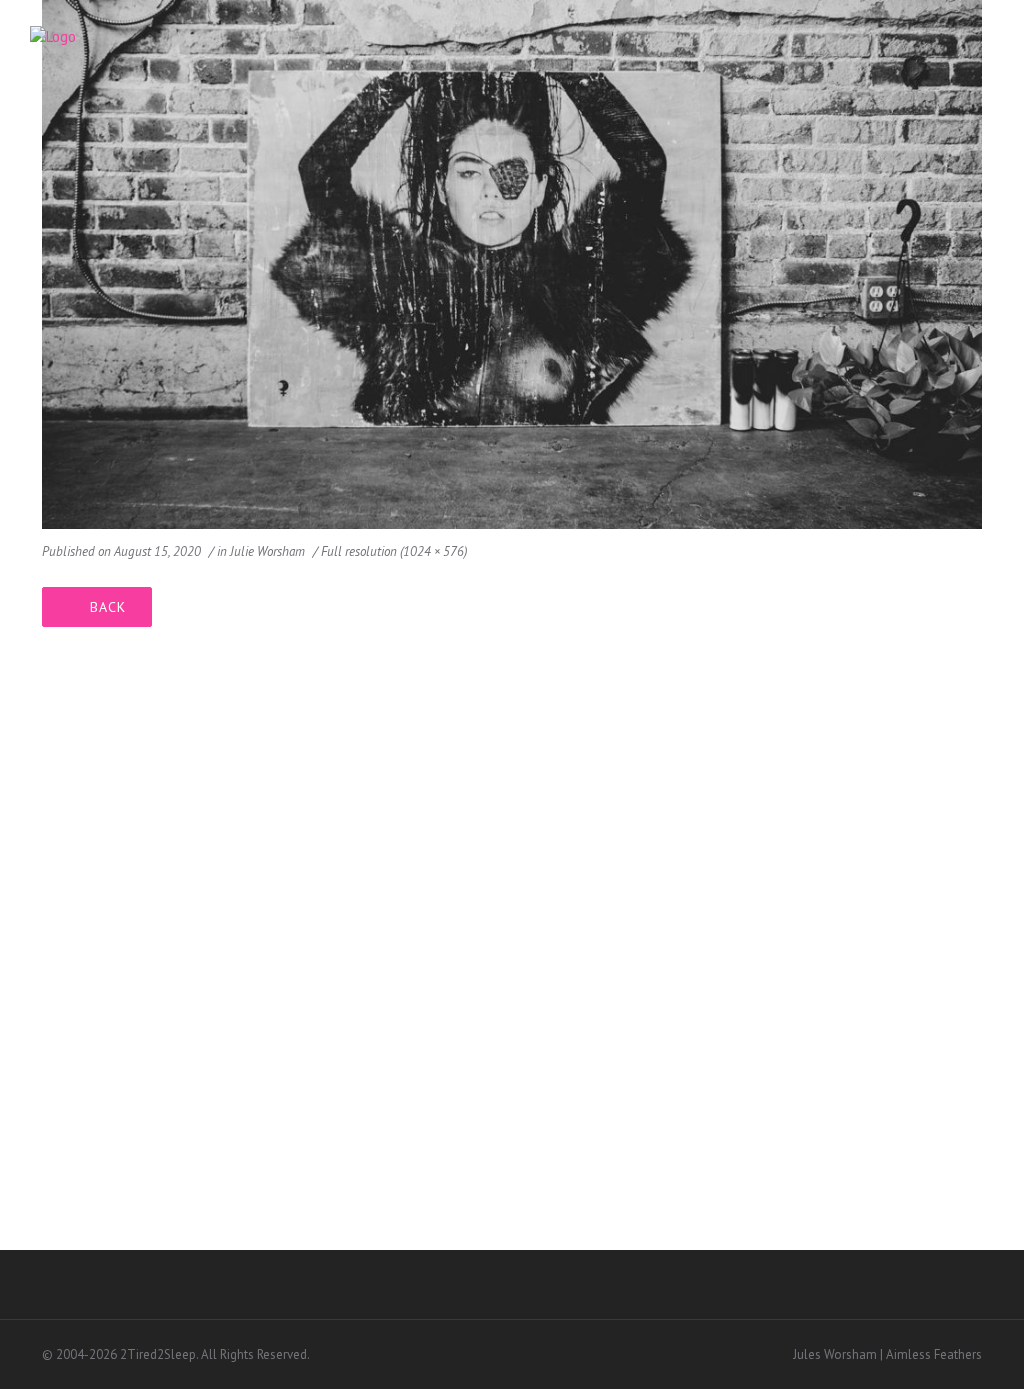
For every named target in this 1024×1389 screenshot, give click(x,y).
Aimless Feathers (934, 1354)
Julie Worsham (267, 551)
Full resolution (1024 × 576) (394, 551)
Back (108, 607)
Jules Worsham (835, 1354)
